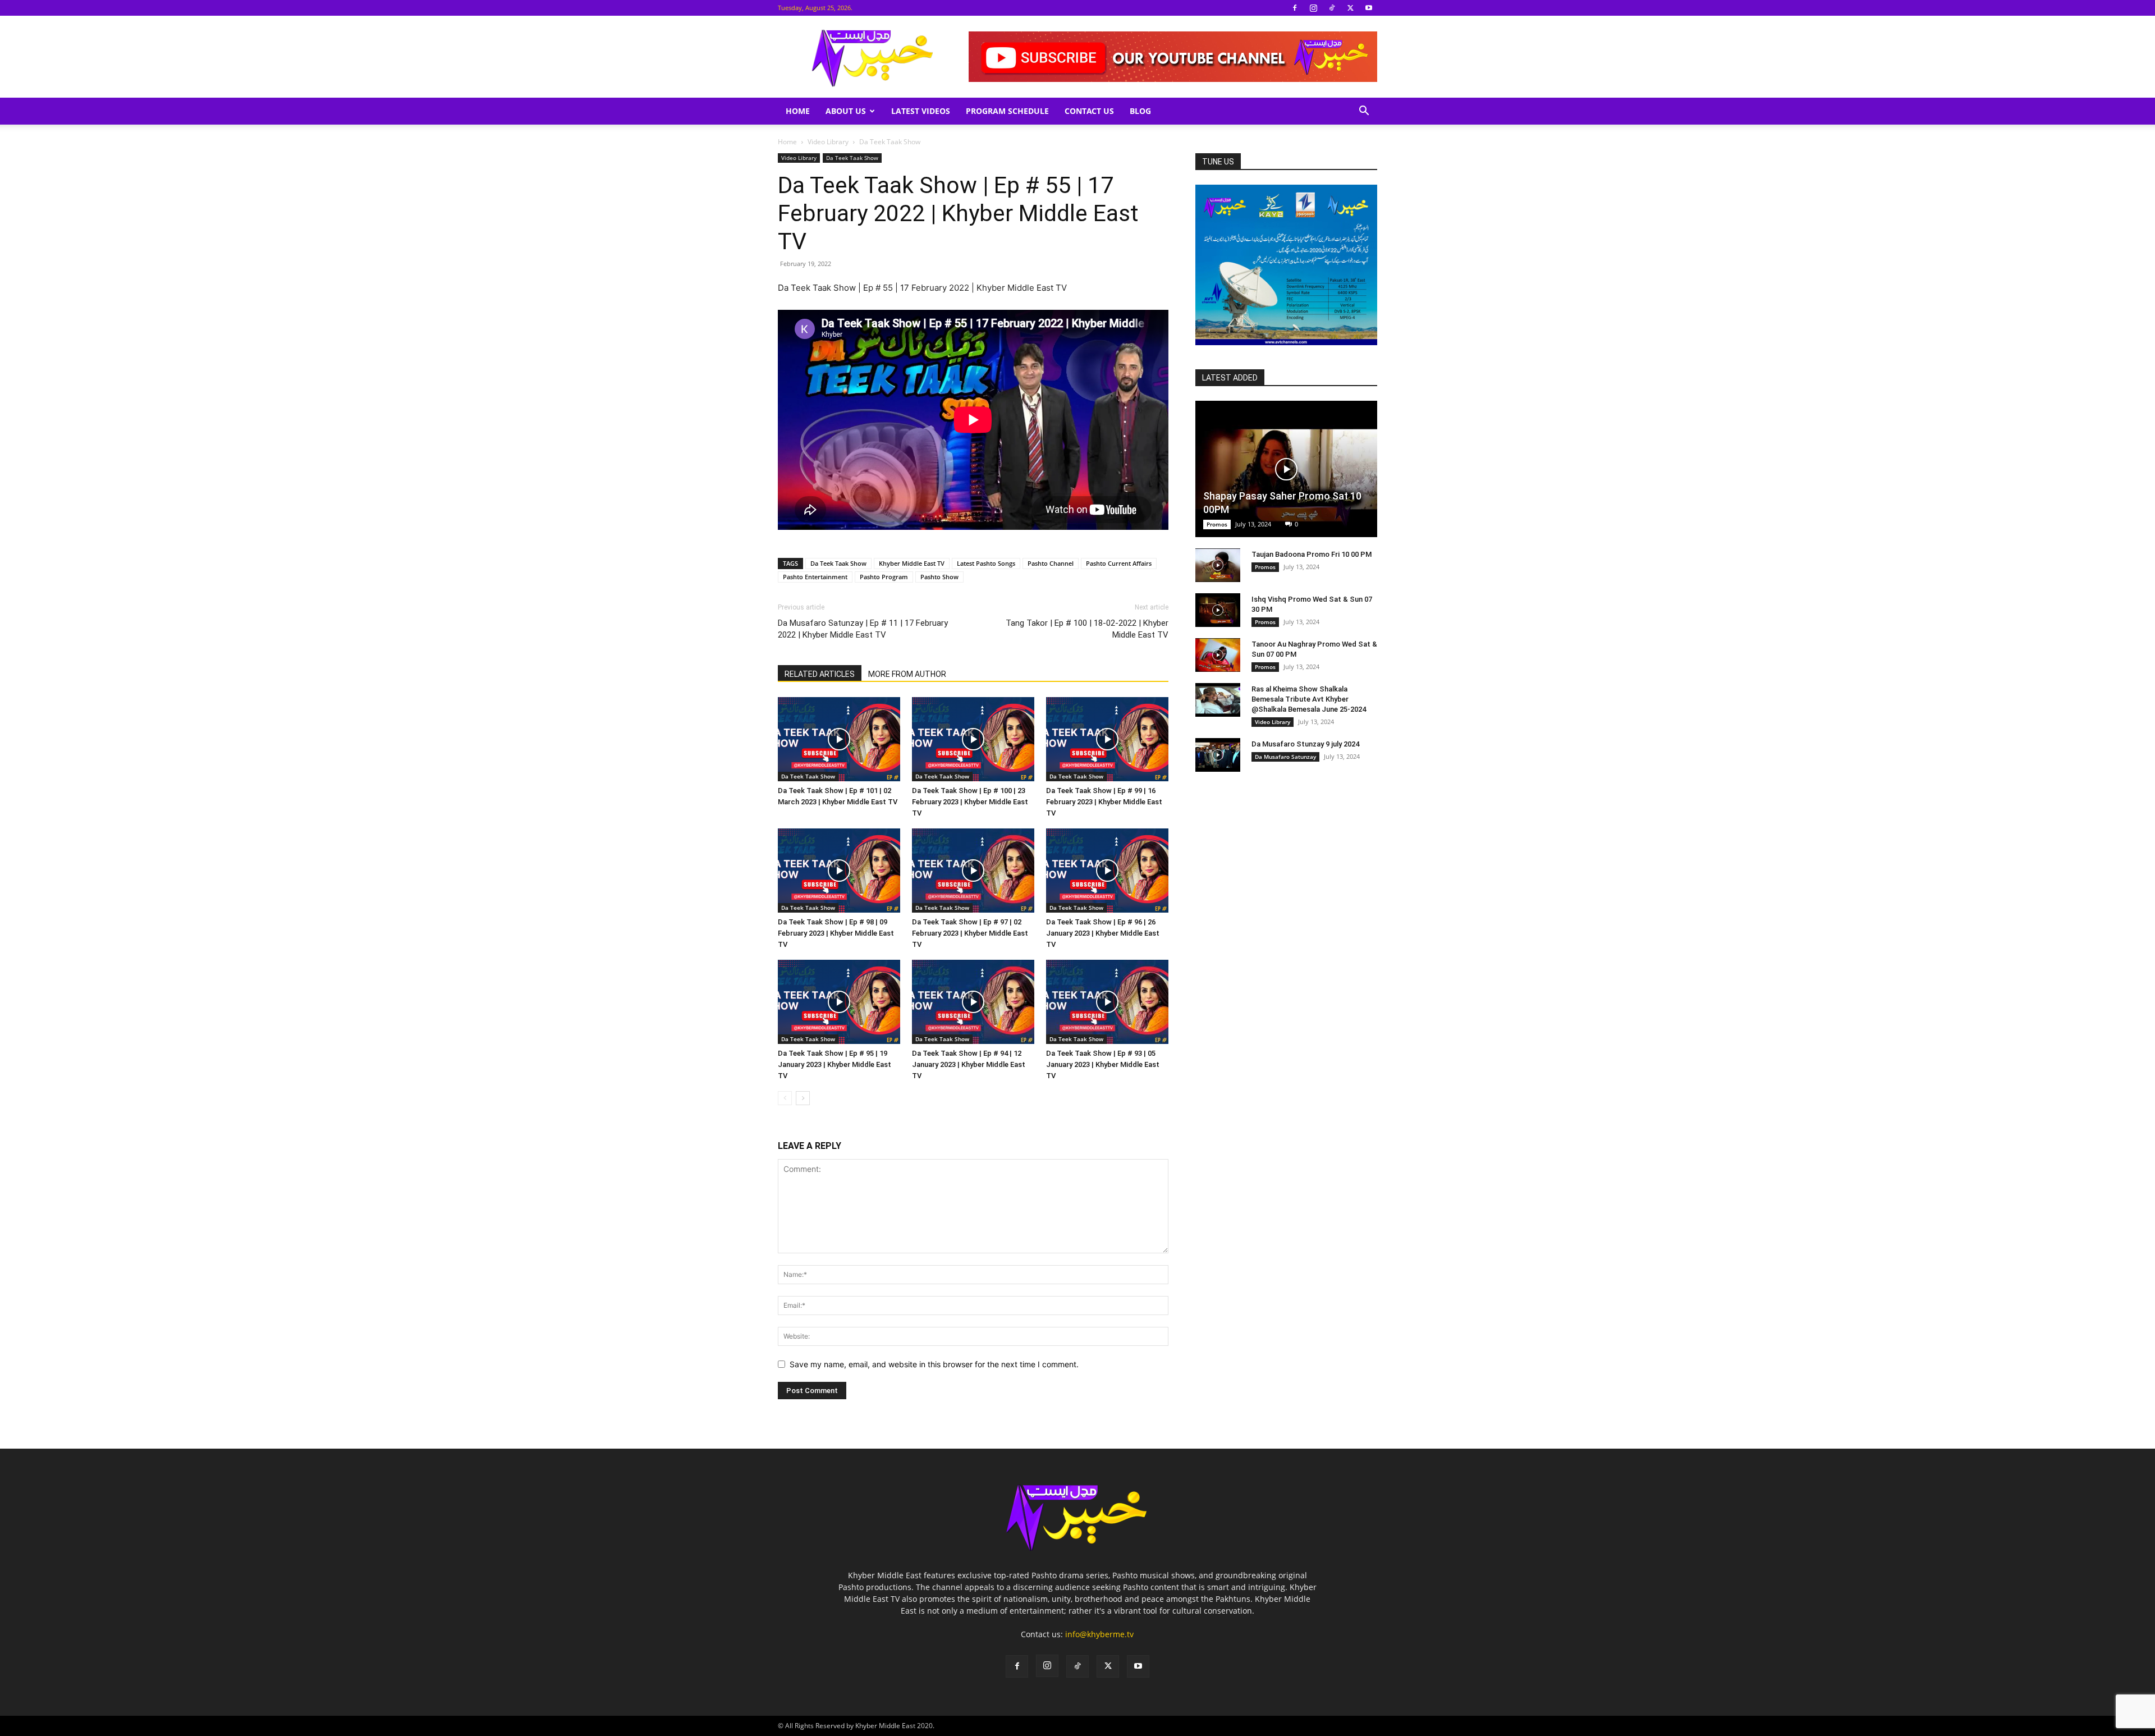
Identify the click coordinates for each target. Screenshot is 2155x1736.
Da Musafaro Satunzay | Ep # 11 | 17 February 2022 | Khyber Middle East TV (863, 629)
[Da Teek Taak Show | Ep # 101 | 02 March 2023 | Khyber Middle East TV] (839, 739)
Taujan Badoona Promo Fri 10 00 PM (1312, 554)
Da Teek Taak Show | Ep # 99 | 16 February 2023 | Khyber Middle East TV (1104, 802)
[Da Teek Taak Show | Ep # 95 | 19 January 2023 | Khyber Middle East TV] (839, 1002)
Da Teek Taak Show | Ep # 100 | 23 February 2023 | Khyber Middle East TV (970, 802)
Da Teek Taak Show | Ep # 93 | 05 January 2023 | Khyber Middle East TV (1103, 1064)
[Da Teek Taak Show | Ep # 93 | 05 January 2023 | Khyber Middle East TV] (1107, 1002)
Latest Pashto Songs (986, 563)
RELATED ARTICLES (820, 674)
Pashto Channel (1051, 563)
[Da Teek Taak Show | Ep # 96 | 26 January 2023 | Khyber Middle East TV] (1107, 871)
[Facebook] (1295, 8)
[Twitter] (1350, 8)
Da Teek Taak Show (852, 158)
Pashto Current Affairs (1119, 563)
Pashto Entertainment (815, 577)
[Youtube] (1369, 8)
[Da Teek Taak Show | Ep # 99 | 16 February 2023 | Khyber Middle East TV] (1107, 739)
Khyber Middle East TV (912, 563)
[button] (1364, 112)
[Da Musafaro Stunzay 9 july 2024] (1218, 755)
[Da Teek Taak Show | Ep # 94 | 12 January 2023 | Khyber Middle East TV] (973, 1002)
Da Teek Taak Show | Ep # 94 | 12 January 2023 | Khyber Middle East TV (969, 1064)
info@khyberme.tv (1099, 1634)
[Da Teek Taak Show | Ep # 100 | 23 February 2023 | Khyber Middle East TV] (973, 739)
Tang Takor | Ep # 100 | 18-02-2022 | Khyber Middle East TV (1087, 629)
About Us (846, 111)
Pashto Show (939, 577)
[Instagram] (1313, 8)
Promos (1217, 524)
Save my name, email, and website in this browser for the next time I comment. (934, 1364)
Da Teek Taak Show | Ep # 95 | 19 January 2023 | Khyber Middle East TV (835, 1064)
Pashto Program (884, 577)
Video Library (828, 142)
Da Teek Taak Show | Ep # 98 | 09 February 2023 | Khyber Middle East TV (836, 933)
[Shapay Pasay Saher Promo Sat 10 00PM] (1286, 469)
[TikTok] (1332, 8)
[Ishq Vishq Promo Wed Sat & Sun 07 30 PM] (1218, 610)
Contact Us (1089, 111)
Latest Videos (921, 111)
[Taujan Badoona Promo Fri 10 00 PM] (1218, 565)
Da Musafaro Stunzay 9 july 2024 (1305, 744)
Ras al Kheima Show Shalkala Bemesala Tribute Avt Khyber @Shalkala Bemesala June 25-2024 (1309, 699)
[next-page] (803, 1098)
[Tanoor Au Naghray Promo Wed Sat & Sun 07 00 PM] (1218, 655)
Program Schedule (1007, 111)
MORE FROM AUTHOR (907, 674)
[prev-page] (785, 1098)
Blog (1140, 111)
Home (798, 111)
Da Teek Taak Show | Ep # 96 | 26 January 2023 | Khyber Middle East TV (1103, 933)
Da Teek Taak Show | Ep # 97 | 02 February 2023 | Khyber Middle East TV (970, 933)
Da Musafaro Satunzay (1285, 757)
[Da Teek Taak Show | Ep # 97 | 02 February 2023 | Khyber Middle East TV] (973, 871)
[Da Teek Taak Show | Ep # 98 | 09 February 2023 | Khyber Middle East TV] (839, 871)
